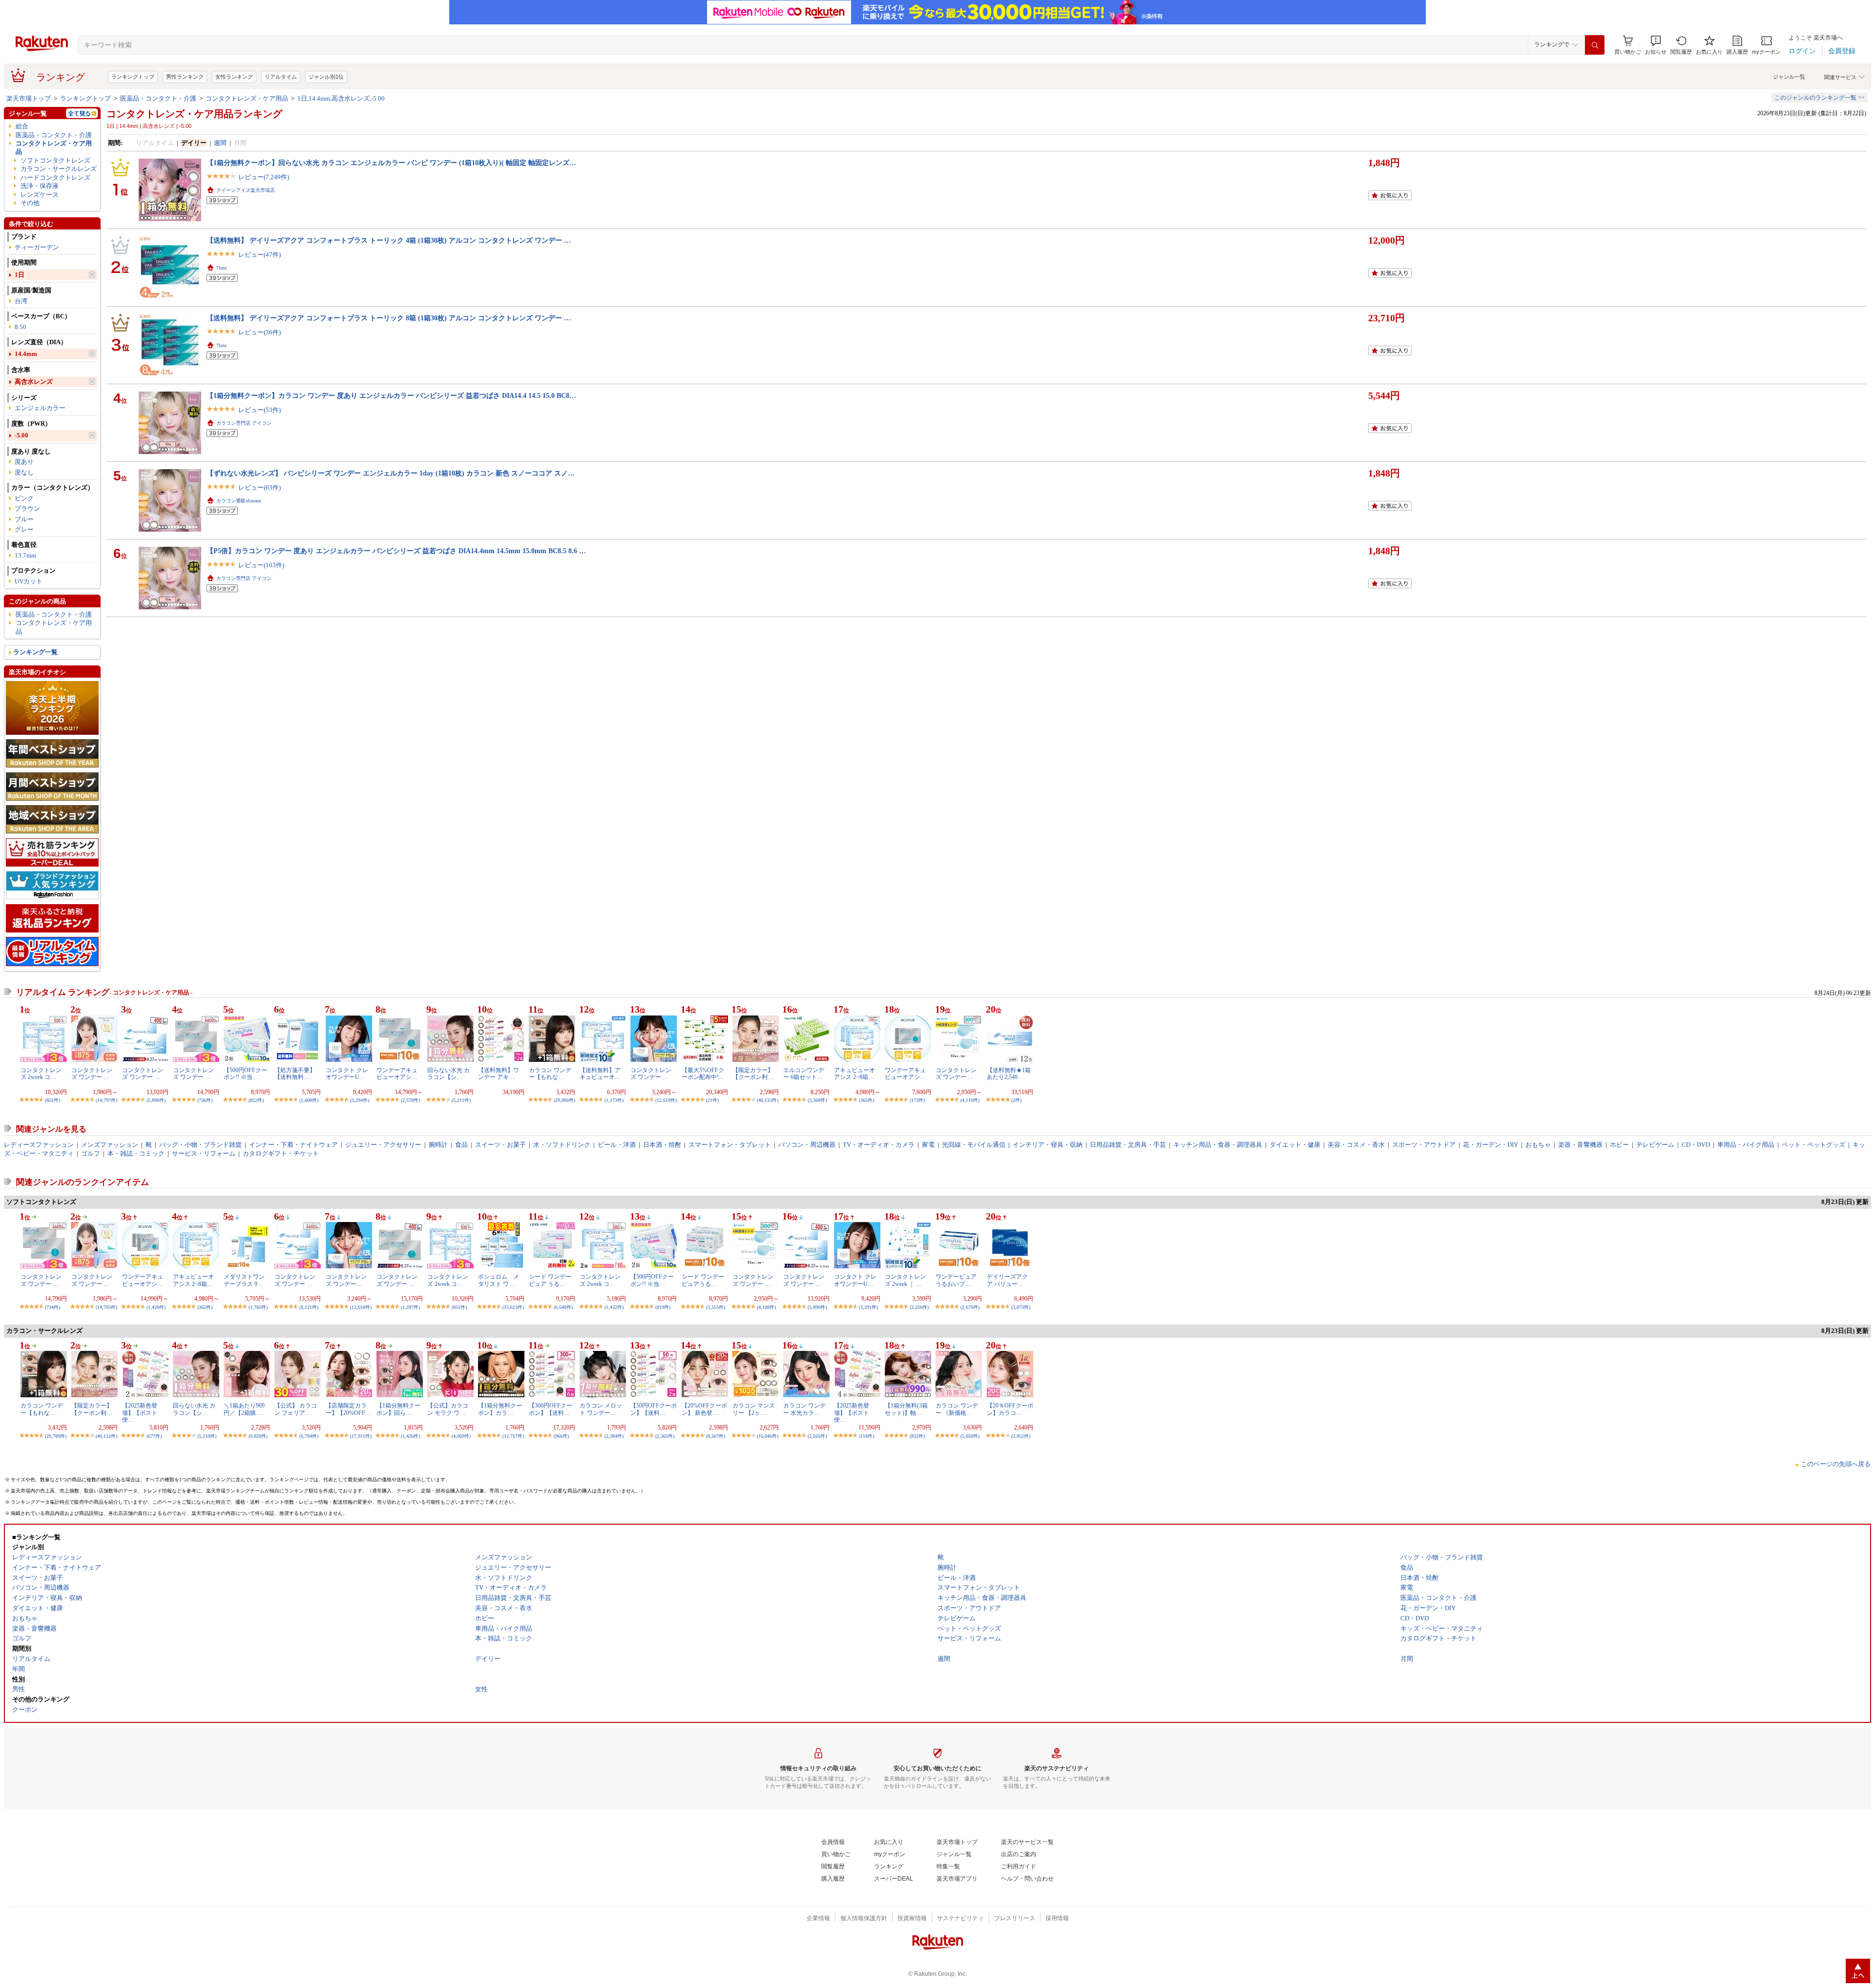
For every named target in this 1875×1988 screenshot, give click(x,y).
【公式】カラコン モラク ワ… (448, 1409)
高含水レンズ (34, 382)
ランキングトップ (133, 77)
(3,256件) (919, 1307)
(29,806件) (564, 1100)
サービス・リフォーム (204, 1153)
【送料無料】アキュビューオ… (600, 1074)
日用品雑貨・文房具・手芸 (1128, 1145)
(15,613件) (513, 1307)
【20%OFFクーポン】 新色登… (704, 1409)
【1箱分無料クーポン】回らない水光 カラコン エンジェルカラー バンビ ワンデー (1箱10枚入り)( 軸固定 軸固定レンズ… (391, 163)
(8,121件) (309, 1307)
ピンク (24, 498)
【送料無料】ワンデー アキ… (499, 1074)
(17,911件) (361, 1436)
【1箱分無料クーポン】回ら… (398, 1409)
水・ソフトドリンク (562, 1145)
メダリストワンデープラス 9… (244, 1280)
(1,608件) (309, 1100)
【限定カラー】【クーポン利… (753, 1074)
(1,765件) (258, 1307)
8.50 (21, 327)
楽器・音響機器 (1580, 1145)
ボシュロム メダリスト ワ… (499, 1280)
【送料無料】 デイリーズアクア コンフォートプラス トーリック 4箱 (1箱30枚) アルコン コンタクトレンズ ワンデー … (389, 240)
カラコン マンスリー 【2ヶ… (754, 1409)
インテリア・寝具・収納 (1048, 1145)
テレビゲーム (1655, 1145)
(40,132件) (106, 1436)
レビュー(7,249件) (264, 177)
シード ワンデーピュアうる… (703, 1280)
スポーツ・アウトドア (1424, 1145)
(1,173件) (614, 1100)
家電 (928, 1145)
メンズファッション (110, 1145)
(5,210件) (207, 1436)
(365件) (866, 1100)
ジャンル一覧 (1789, 77)
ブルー (24, 519)
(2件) (1016, 1100)
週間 (220, 143)
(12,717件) (513, 1436)
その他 (30, 203)
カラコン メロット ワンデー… (601, 1409)
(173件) (917, 1100)
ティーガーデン (37, 247)
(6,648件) (563, 1307)
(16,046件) (768, 1436)
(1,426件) (410, 1436)
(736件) (205, 1100)
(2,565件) (817, 1436)
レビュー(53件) (260, 410)
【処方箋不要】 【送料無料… (295, 1074)
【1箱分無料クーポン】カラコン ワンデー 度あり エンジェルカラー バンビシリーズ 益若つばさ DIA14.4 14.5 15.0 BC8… (391, 395)
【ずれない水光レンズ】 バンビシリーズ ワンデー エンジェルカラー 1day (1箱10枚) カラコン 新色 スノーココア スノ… (391, 473)
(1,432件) (614, 1307)
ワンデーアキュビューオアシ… (397, 1074)
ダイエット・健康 (1295, 1145)
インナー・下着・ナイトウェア (293, 1145)
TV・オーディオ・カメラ (879, 1145)
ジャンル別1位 (326, 77)
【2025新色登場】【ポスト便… (140, 1413)
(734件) (52, 1307)
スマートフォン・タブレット (730, 1145)
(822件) (256, 1100)
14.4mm (26, 354)
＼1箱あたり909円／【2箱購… (244, 1409)
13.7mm (25, 555)
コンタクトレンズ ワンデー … (92, 1074)
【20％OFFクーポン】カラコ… (1010, 1409)
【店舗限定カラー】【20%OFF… (348, 1409)
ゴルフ (91, 1153)
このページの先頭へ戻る (1836, 1464)
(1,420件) (156, 1307)
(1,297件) (410, 1307)
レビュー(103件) (261, 565)
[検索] (1595, 45)
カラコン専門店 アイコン (244, 423)
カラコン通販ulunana (239, 501)
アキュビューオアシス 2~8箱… (854, 1074)
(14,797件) (106, 1100)
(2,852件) (1021, 1436)
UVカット (29, 581)
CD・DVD (1696, 1145)
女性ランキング (234, 77)
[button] (1656, 45)
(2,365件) (665, 1436)
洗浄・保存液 (40, 186)
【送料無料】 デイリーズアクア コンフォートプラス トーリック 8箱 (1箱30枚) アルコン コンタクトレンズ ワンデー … (389, 318)
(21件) (712, 1100)
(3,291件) (868, 1307)
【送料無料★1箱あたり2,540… (1009, 1074)
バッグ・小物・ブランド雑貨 (200, 1145)
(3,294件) (360, 1100)
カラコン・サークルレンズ (59, 169)
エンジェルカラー (40, 408)
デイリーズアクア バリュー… (1007, 1280)
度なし (24, 472)
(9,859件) (258, 1436)
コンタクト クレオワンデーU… (347, 1074)
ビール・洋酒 (617, 1145)
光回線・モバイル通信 (974, 1145)
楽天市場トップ (29, 98)
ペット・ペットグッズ (1813, 1145)
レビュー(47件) (260, 255)
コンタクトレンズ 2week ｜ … (905, 1280)
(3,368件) (817, 1100)
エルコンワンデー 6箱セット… (804, 1074)
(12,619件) (666, 1100)
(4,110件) (970, 1100)
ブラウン (27, 508)
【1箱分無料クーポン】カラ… (500, 1409)
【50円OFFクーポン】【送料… (654, 1409)
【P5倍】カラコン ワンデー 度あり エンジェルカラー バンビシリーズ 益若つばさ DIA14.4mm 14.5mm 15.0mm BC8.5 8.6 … (396, 551)
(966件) (561, 1436)
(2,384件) (614, 1436)
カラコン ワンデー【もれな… (550, 1074)
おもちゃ (1538, 1145)
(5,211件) (461, 1100)
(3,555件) (716, 1307)
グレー (24, 529)
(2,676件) (970, 1307)
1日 (20, 275)
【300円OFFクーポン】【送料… (551, 1409)
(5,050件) (970, 1436)
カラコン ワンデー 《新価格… (957, 1409)
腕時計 (438, 1145)
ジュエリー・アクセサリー (383, 1145)
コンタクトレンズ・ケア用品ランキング (194, 114)
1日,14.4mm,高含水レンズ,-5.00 (341, 98)
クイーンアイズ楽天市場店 (246, 190)
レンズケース (40, 195)
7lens (221, 268)
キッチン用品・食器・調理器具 (1218, 1145)
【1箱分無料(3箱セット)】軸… (906, 1409)
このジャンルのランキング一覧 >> (1820, 98)
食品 (461, 1145)
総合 (22, 126)
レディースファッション (39, 1145)
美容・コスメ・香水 (1356, 1145)
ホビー (1619, 1145)
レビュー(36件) (260, 332)
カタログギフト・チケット (281, 1153)
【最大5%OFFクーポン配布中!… (703, 1074)
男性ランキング (185, 77)
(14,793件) (106, 1307)
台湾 (21, 301)
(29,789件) (56, 1436)
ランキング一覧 (35, 652)
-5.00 (21, 435)
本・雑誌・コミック (136, 1153)
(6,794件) (309, 1436)
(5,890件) (156, 1100)
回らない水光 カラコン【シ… (448, 1074)
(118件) (866, 1436)
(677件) (154, 1436)
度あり (24, 462)
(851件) (52, 1100)
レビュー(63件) (260, 487)
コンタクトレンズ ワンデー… (651, 1074)
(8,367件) (716, 1436)
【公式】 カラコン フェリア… (296, 1409)
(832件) (917, 1436)
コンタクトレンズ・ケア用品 (247, 98)
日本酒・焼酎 (662, 1145)
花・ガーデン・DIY (1490, 1145)
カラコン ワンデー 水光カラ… (804, 1409)
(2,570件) (410, 1100)
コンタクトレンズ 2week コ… (41, 1074)
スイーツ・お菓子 (500, 1145)
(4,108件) (766, 1307)
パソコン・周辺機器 (807, 1145)
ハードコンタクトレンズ (55, 177)
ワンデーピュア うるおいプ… (956, 1280)
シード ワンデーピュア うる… (550, 1280)
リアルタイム (281, 77)
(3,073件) (1021, 1307)
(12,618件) (361, 1307)
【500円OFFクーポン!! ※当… (245, 1074)
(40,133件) (768, 1100)
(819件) (663, 1307)
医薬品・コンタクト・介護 (158, 98)
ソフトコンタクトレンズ (55, 160)
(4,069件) (461, 1436)
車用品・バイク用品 (1746, 1145)
